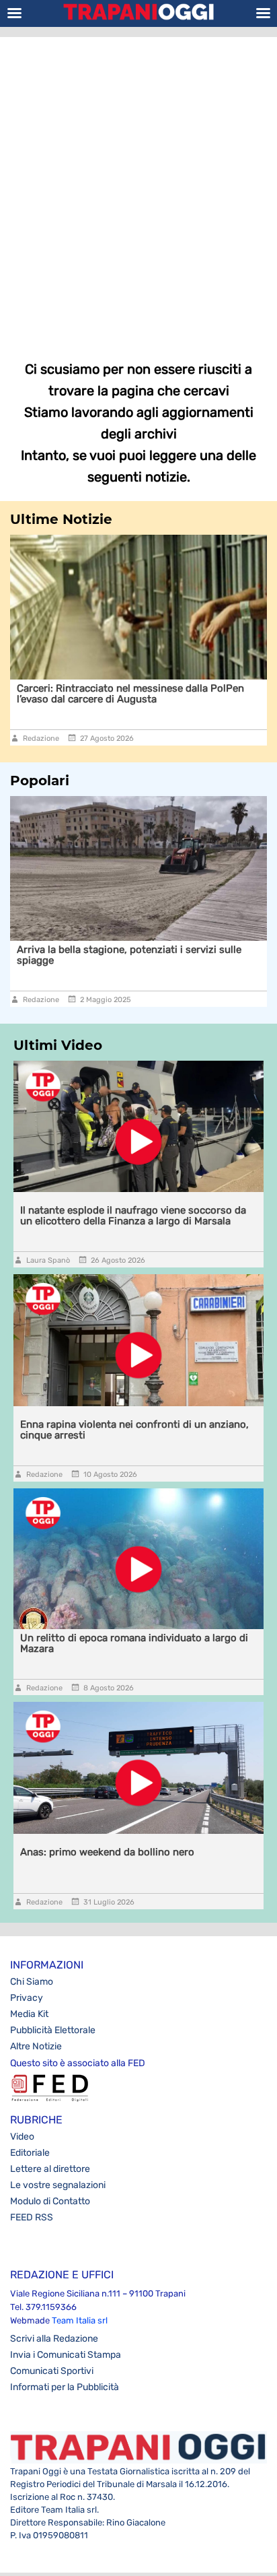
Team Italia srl (80, 2320)
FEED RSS (32, 2217)
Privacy (27, 1998)
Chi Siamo (32, 1982)
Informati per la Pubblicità (65, 2387)
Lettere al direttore (50, 2169)
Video (22, 2137)
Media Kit (29, 2014)
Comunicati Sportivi (52, 2371)
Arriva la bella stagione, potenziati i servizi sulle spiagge (129, 955)
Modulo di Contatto (50, 2201)
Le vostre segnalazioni (58, 2185)
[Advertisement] (138, 189)
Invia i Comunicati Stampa (66, 2355)
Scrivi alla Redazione (54, 2339)
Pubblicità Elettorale (53, 2030)
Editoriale (30, 2153)
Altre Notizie (36, 2046)
